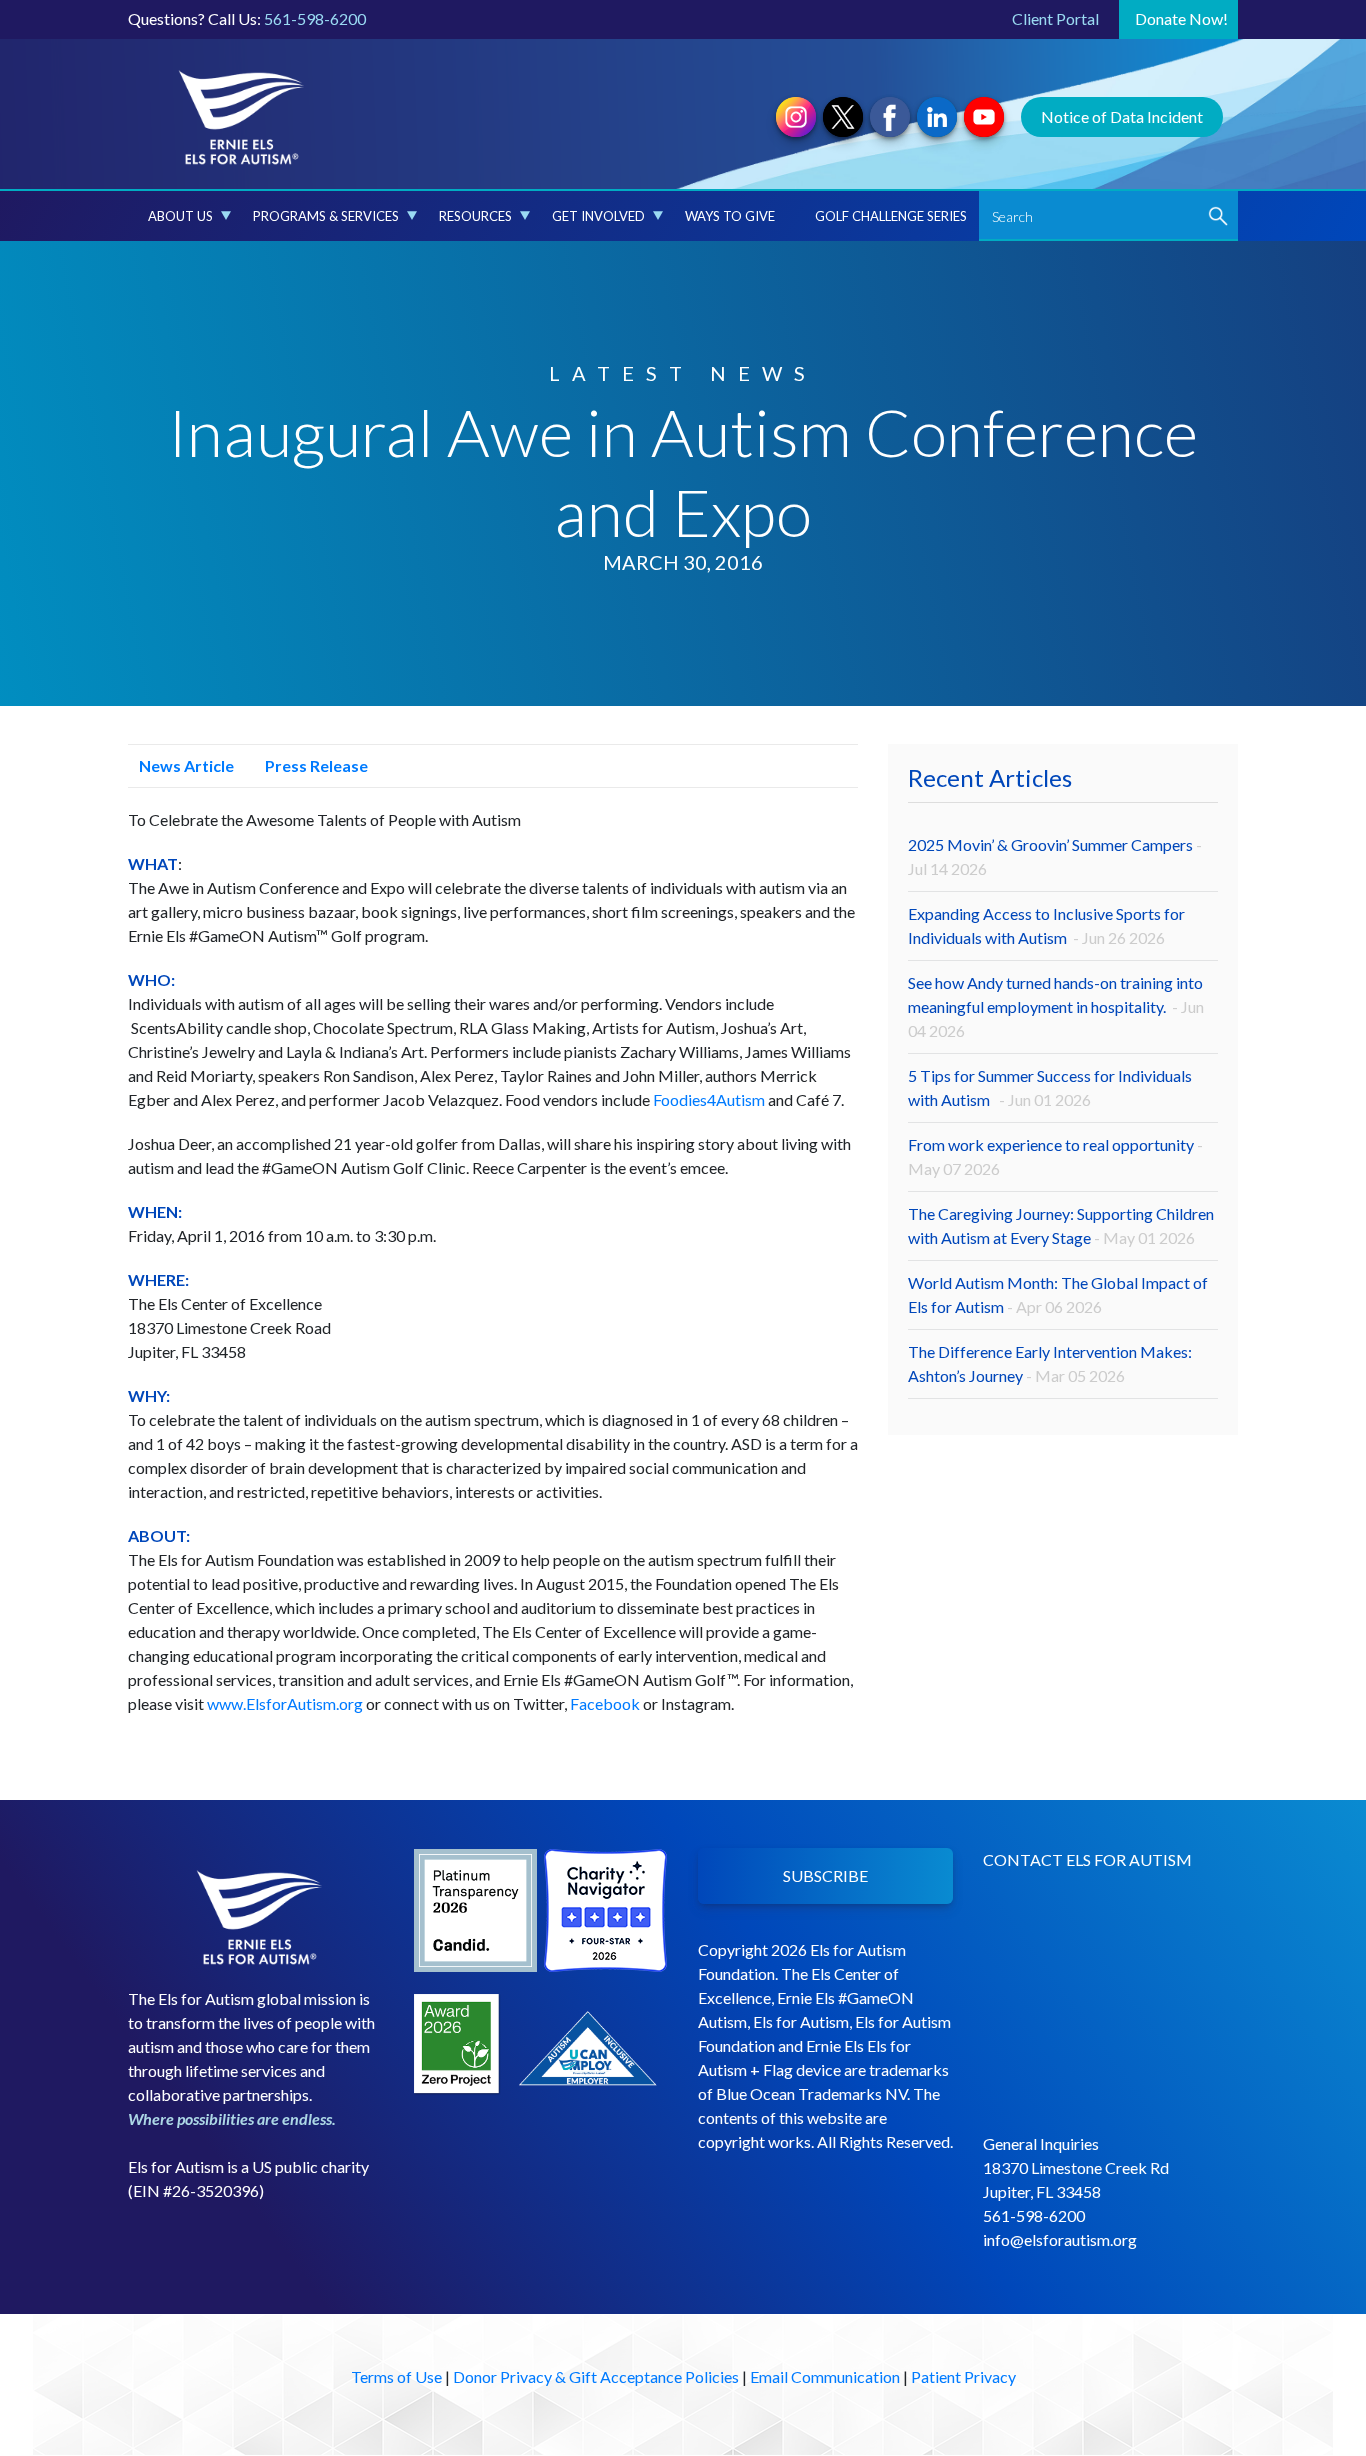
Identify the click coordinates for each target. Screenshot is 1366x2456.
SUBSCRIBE (825, 1875)
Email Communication (825, 2376)
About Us (180, 216)
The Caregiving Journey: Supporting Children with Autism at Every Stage (1061, 1225)
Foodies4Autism (709, 1099)
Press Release (315, 765)
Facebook (605, 1703)
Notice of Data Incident (1122, 116)
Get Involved (598, 216)
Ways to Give (730, 216)
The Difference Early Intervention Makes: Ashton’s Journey (1050, 1363)
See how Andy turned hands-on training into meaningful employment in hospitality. (1056, 1006)
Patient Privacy (963, 2376)
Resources (475, 216)
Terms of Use (396, 2376)
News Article (185, 765)
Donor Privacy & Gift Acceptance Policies (596, 2376)
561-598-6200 (315, 18)
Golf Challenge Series (891, 216)
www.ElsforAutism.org (285, 1703)
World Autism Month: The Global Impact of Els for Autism (1058, 1294)
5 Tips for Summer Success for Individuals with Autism (1050, 1087)
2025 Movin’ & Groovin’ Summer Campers (1055, 856)
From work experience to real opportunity (1055, 1156)
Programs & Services (326, 216)
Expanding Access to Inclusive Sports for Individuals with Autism (1046, 925)
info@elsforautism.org (1060, 2239)
